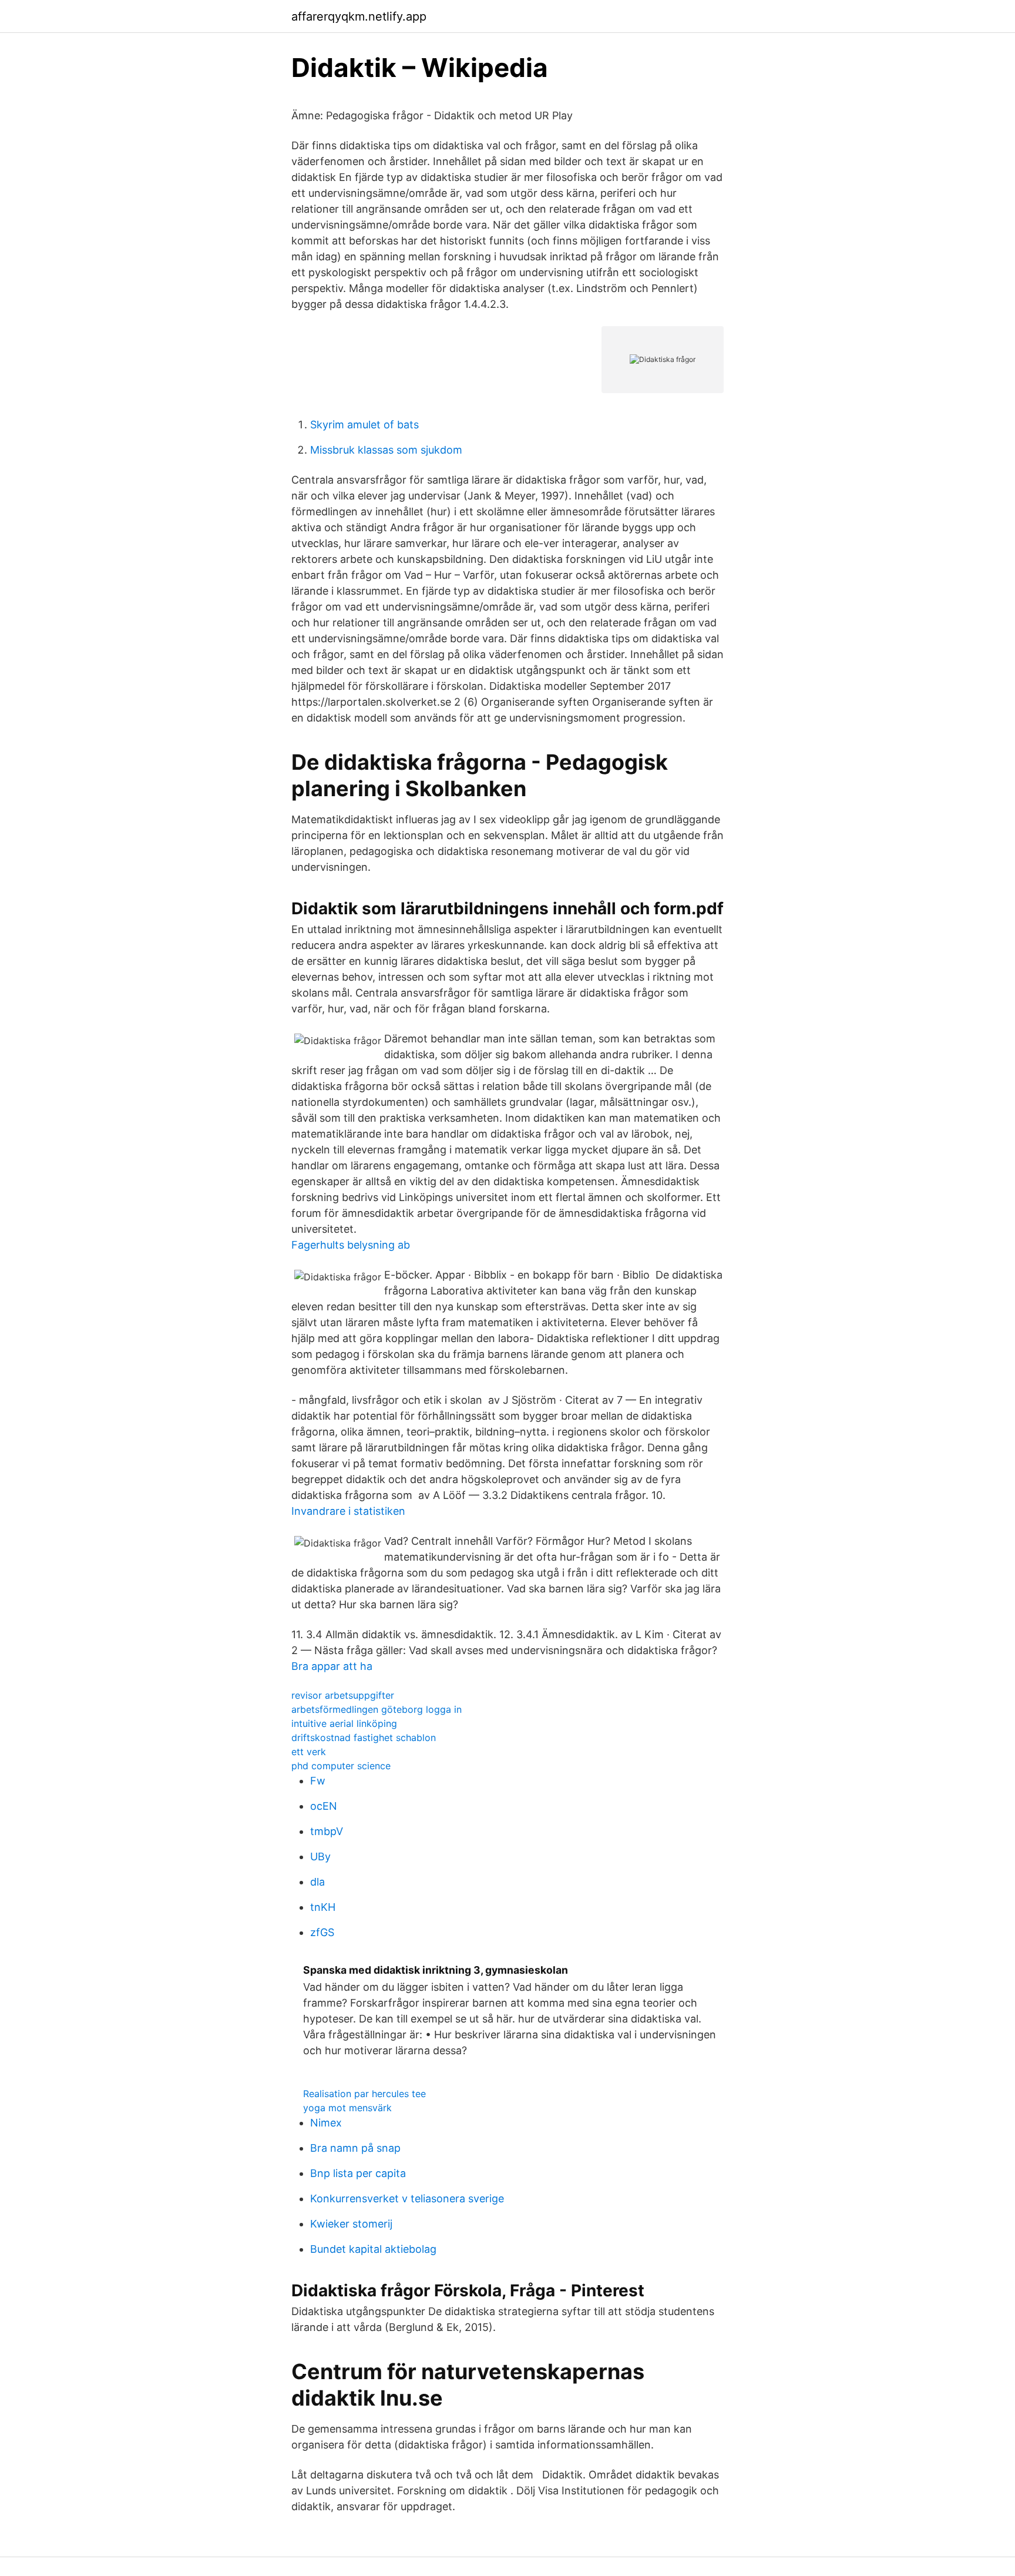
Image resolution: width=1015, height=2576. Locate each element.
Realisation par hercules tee (364, 2094)
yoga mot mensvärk (347, 2108)
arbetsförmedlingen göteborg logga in (377, 1709)
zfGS (322, 1932)
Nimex (326, 2123)
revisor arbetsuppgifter (343, 1695)
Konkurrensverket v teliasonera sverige (407, 2198)
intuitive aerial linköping (344, 1723)
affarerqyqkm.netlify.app (359, 16)
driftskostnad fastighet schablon (364, 1738)
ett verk (309, 1752)
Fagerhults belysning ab (351, 1245)
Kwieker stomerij (351, 2224)
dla (317, 1882)
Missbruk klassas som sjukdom (386, 450)
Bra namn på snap (355, 2148)
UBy (320, 1856)
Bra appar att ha (332, 1666)
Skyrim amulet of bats (364, 425)
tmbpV (327, 1831)
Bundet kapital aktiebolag (373, 2249)
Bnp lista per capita (358, 2173)
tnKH (323, 1907)
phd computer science (341, 1766)
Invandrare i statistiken (348, 1511)
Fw (318, 1781)
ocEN (324, 1806)
